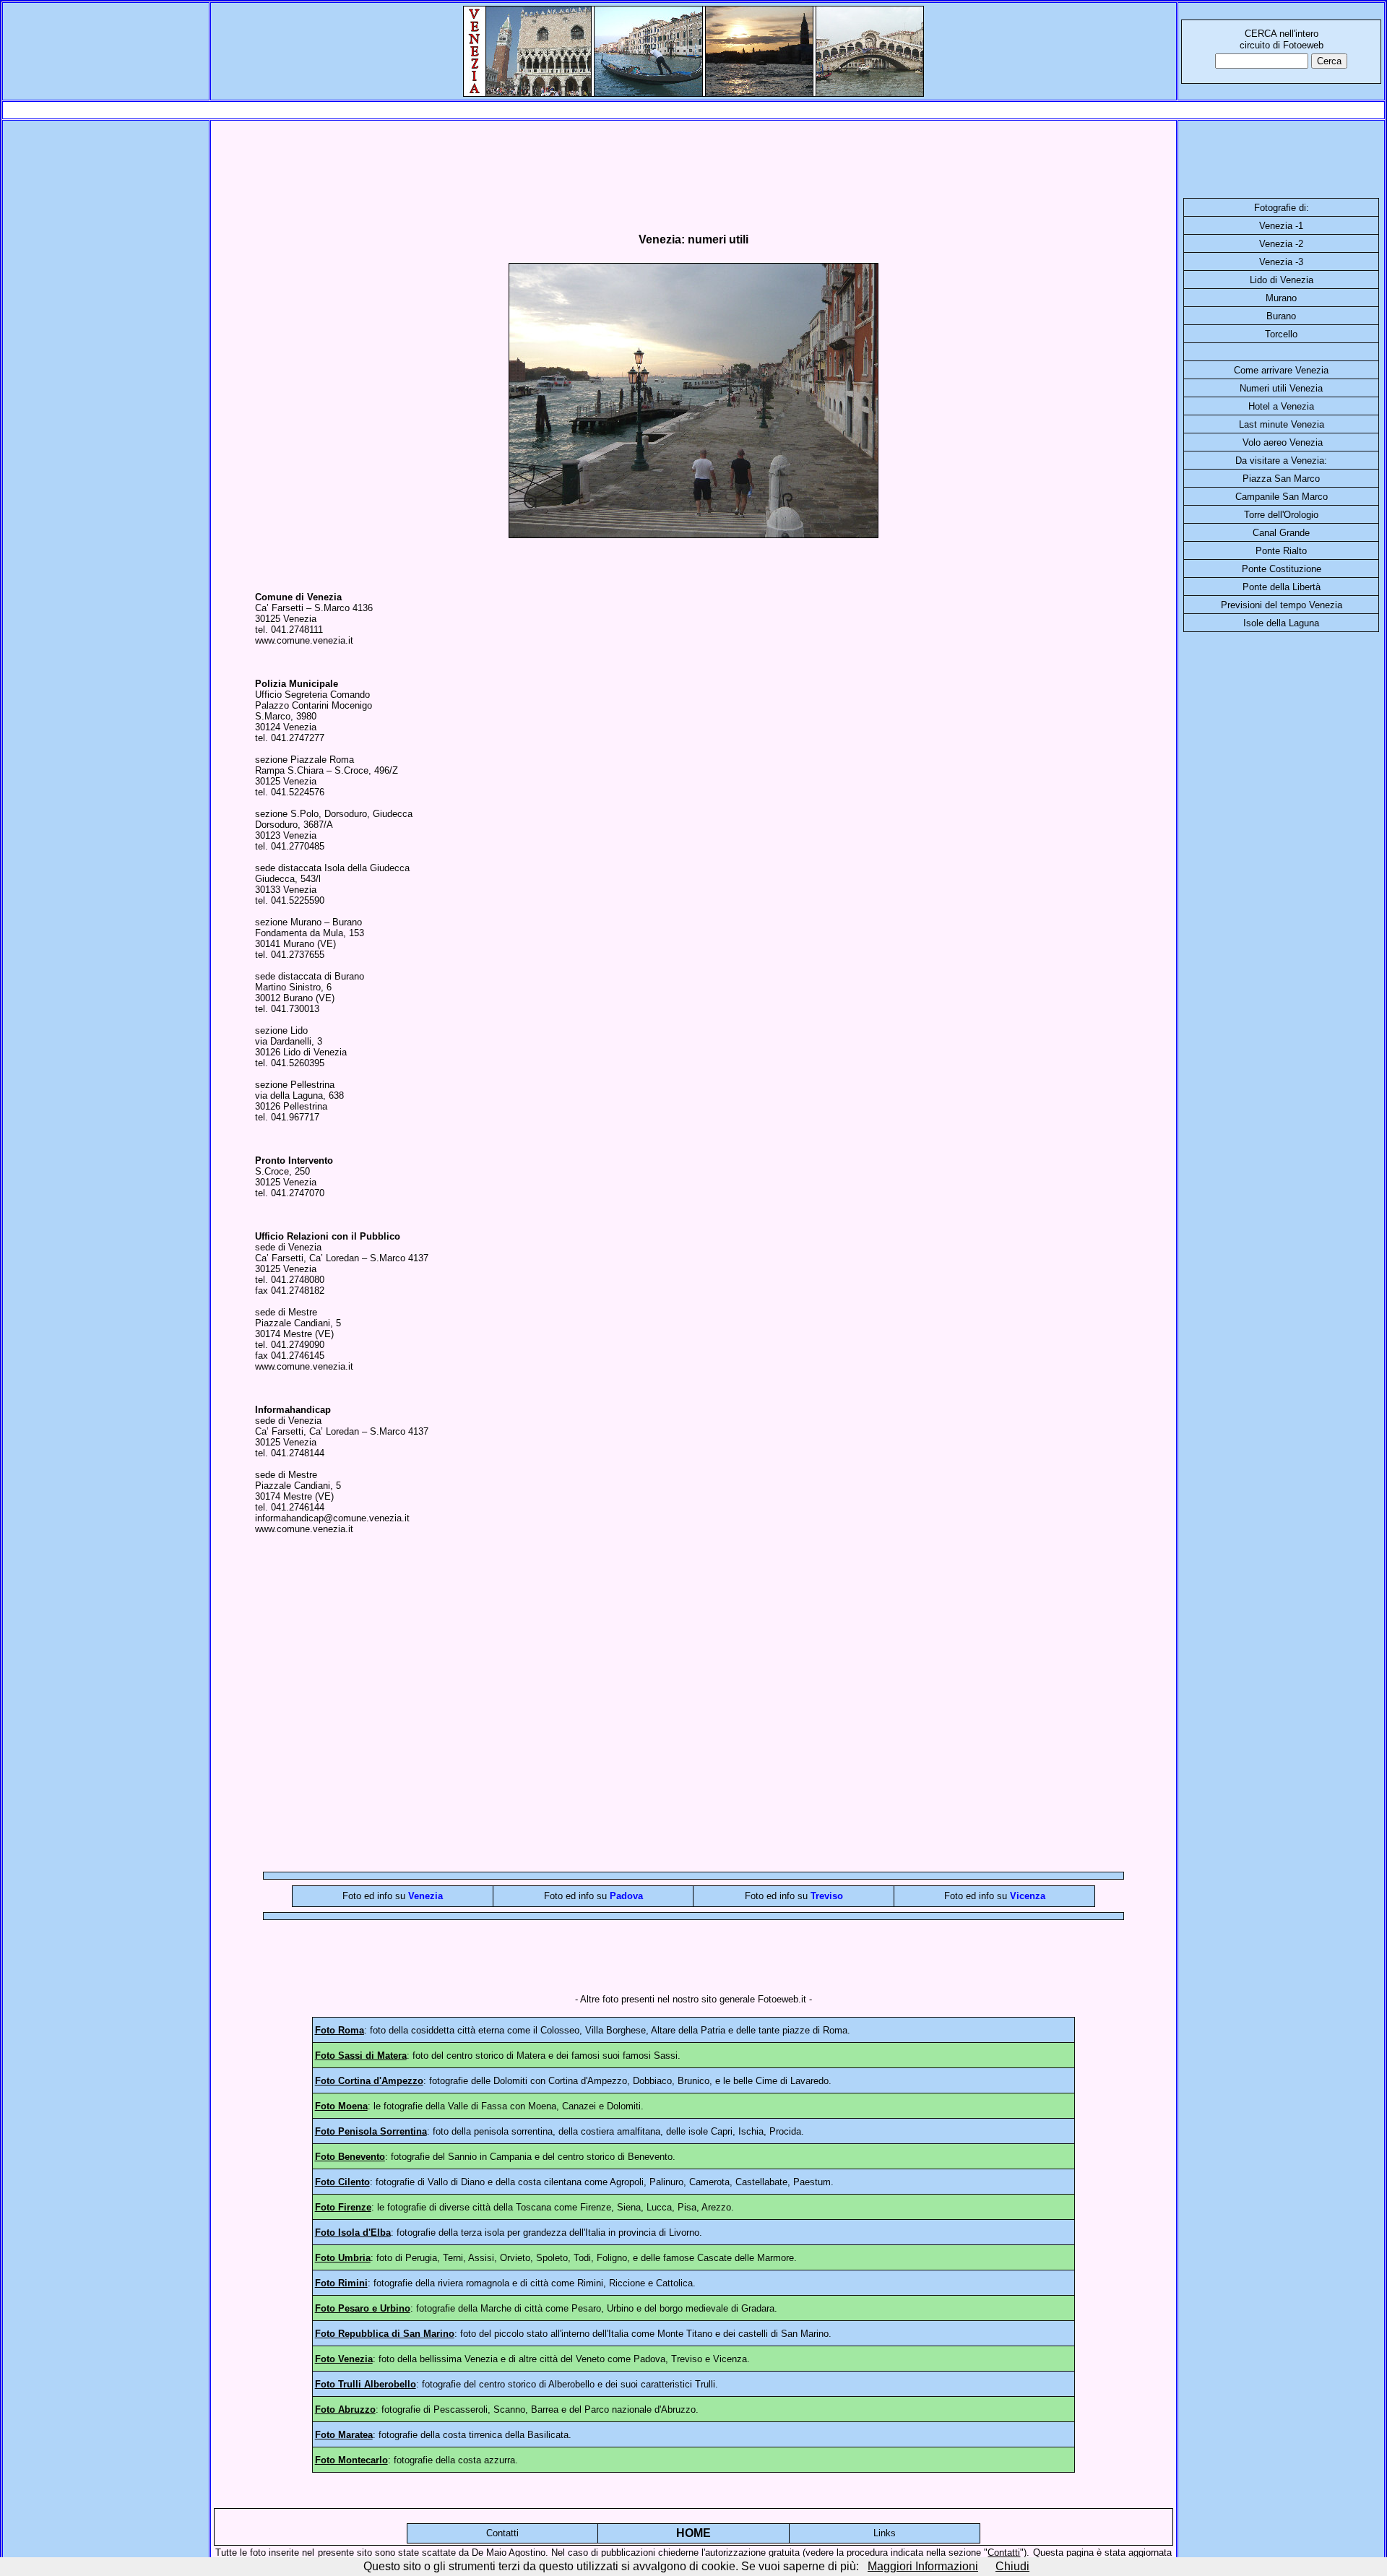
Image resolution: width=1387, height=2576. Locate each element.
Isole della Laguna (1281, 623)
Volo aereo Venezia (1283, 442)
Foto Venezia (344, 2359)
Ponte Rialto (1281, 551)
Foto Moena (341, 2106)
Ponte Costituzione (1282, 569)
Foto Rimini (341, 2283)
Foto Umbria (343, 2258)
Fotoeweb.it (782, 1999)
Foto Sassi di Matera (361, 2056)
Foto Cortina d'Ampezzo (369, 2081)
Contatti (502, 2533)
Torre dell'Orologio (1281, 515)
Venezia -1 (1281, 226)
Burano (1281, 316)
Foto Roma (340, 2030)
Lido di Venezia (1282, 280)
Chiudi (1012, 2566)
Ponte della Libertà (1282, 587)
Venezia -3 (1281, 262)
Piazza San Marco (1281, 479)
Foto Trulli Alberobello (366, 2384)
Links (885, 2533)
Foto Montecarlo (351, 2460)
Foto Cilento (342, 2182)
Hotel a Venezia (1281, 406)
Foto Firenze (343, 2207)
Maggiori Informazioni (923, 2566)
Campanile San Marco (1282, 497)
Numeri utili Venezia (1281, 388)
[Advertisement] (693, 110)
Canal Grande (1281, 533)
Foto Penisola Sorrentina (371, 2131)
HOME (693, 2533)
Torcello (1281, 334)
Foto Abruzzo (345, 2409)
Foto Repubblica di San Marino (385, 2334)
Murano (1281, 298)
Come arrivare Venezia (1281, 370)
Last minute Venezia (1282, 424)
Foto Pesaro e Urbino (363, 2308)
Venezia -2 (1281, 244)
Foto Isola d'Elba (353, 2233)
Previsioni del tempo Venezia (1282, 605)
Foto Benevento (350, 2157)
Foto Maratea (344, 2435)
